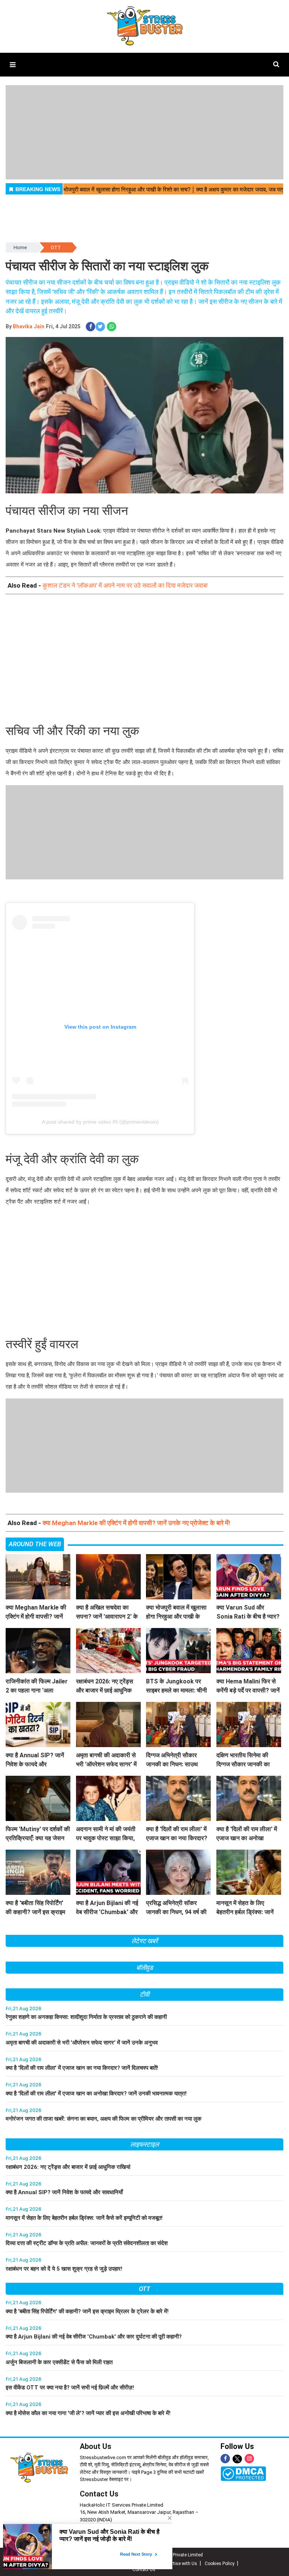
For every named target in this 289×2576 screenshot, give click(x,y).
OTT (56, 247)
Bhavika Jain (29, 326)
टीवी (144, 1994)
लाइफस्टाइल (144, 2144)
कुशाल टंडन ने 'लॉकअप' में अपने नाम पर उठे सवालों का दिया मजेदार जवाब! (125, 585)
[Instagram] (249, 2459)
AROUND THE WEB (35, 1544)
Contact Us (99, 2494)
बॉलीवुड (145, 1968)
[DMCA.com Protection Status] (243, 2473)
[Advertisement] (144, 657)
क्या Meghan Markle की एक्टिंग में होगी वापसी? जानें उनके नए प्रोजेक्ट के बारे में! (136, 1523)
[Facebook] (225, 2459)
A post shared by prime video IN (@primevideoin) (100, 1122)
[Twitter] (237, 2459)
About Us (96, 2446)
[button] (13, 65)
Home (20, 247)
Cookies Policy (220, 2564)
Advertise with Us (179, 2564)
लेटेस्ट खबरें (144, 1941)
